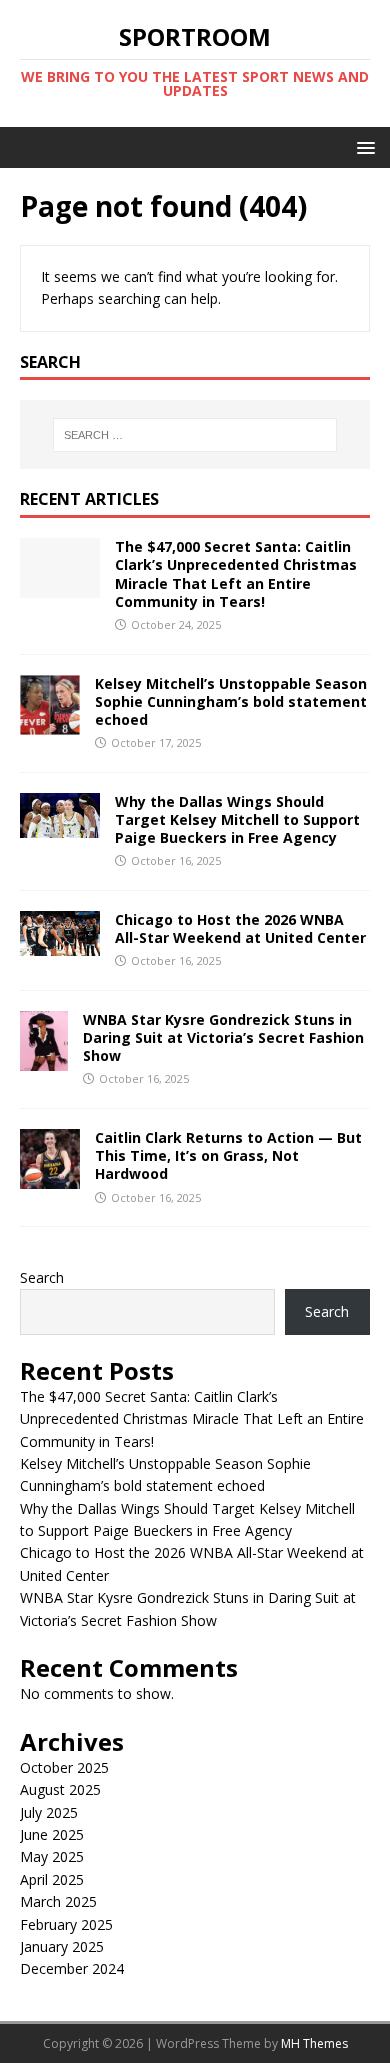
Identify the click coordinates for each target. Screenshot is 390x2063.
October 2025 (64, 1767)
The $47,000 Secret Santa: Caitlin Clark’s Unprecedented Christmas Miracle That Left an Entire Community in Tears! (236, 574)
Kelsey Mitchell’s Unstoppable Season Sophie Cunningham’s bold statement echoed (231, 701)
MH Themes (314, 2043)
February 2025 (66, 1924)
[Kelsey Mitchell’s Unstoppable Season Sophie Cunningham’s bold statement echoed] (50, 722)
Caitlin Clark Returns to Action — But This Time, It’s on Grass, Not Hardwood (228, 1155)
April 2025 (52, 1879)
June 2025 (52, 1834)
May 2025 (52, 1856)
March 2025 (58, 1901)
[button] (362, 146)
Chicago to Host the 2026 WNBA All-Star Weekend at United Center (240, 928)
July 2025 (49, 1812)
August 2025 (60, 1789)
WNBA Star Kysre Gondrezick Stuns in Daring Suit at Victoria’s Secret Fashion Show (223, 1037)
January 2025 (62, 1946)
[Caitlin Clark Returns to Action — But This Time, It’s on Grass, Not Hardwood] (50, 1177)
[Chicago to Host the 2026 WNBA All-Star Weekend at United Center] (60, 943)
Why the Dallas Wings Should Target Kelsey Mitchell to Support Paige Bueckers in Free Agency (237, 819)
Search (42, 1277)
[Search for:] (195, 435)
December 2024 (72, 1968)
